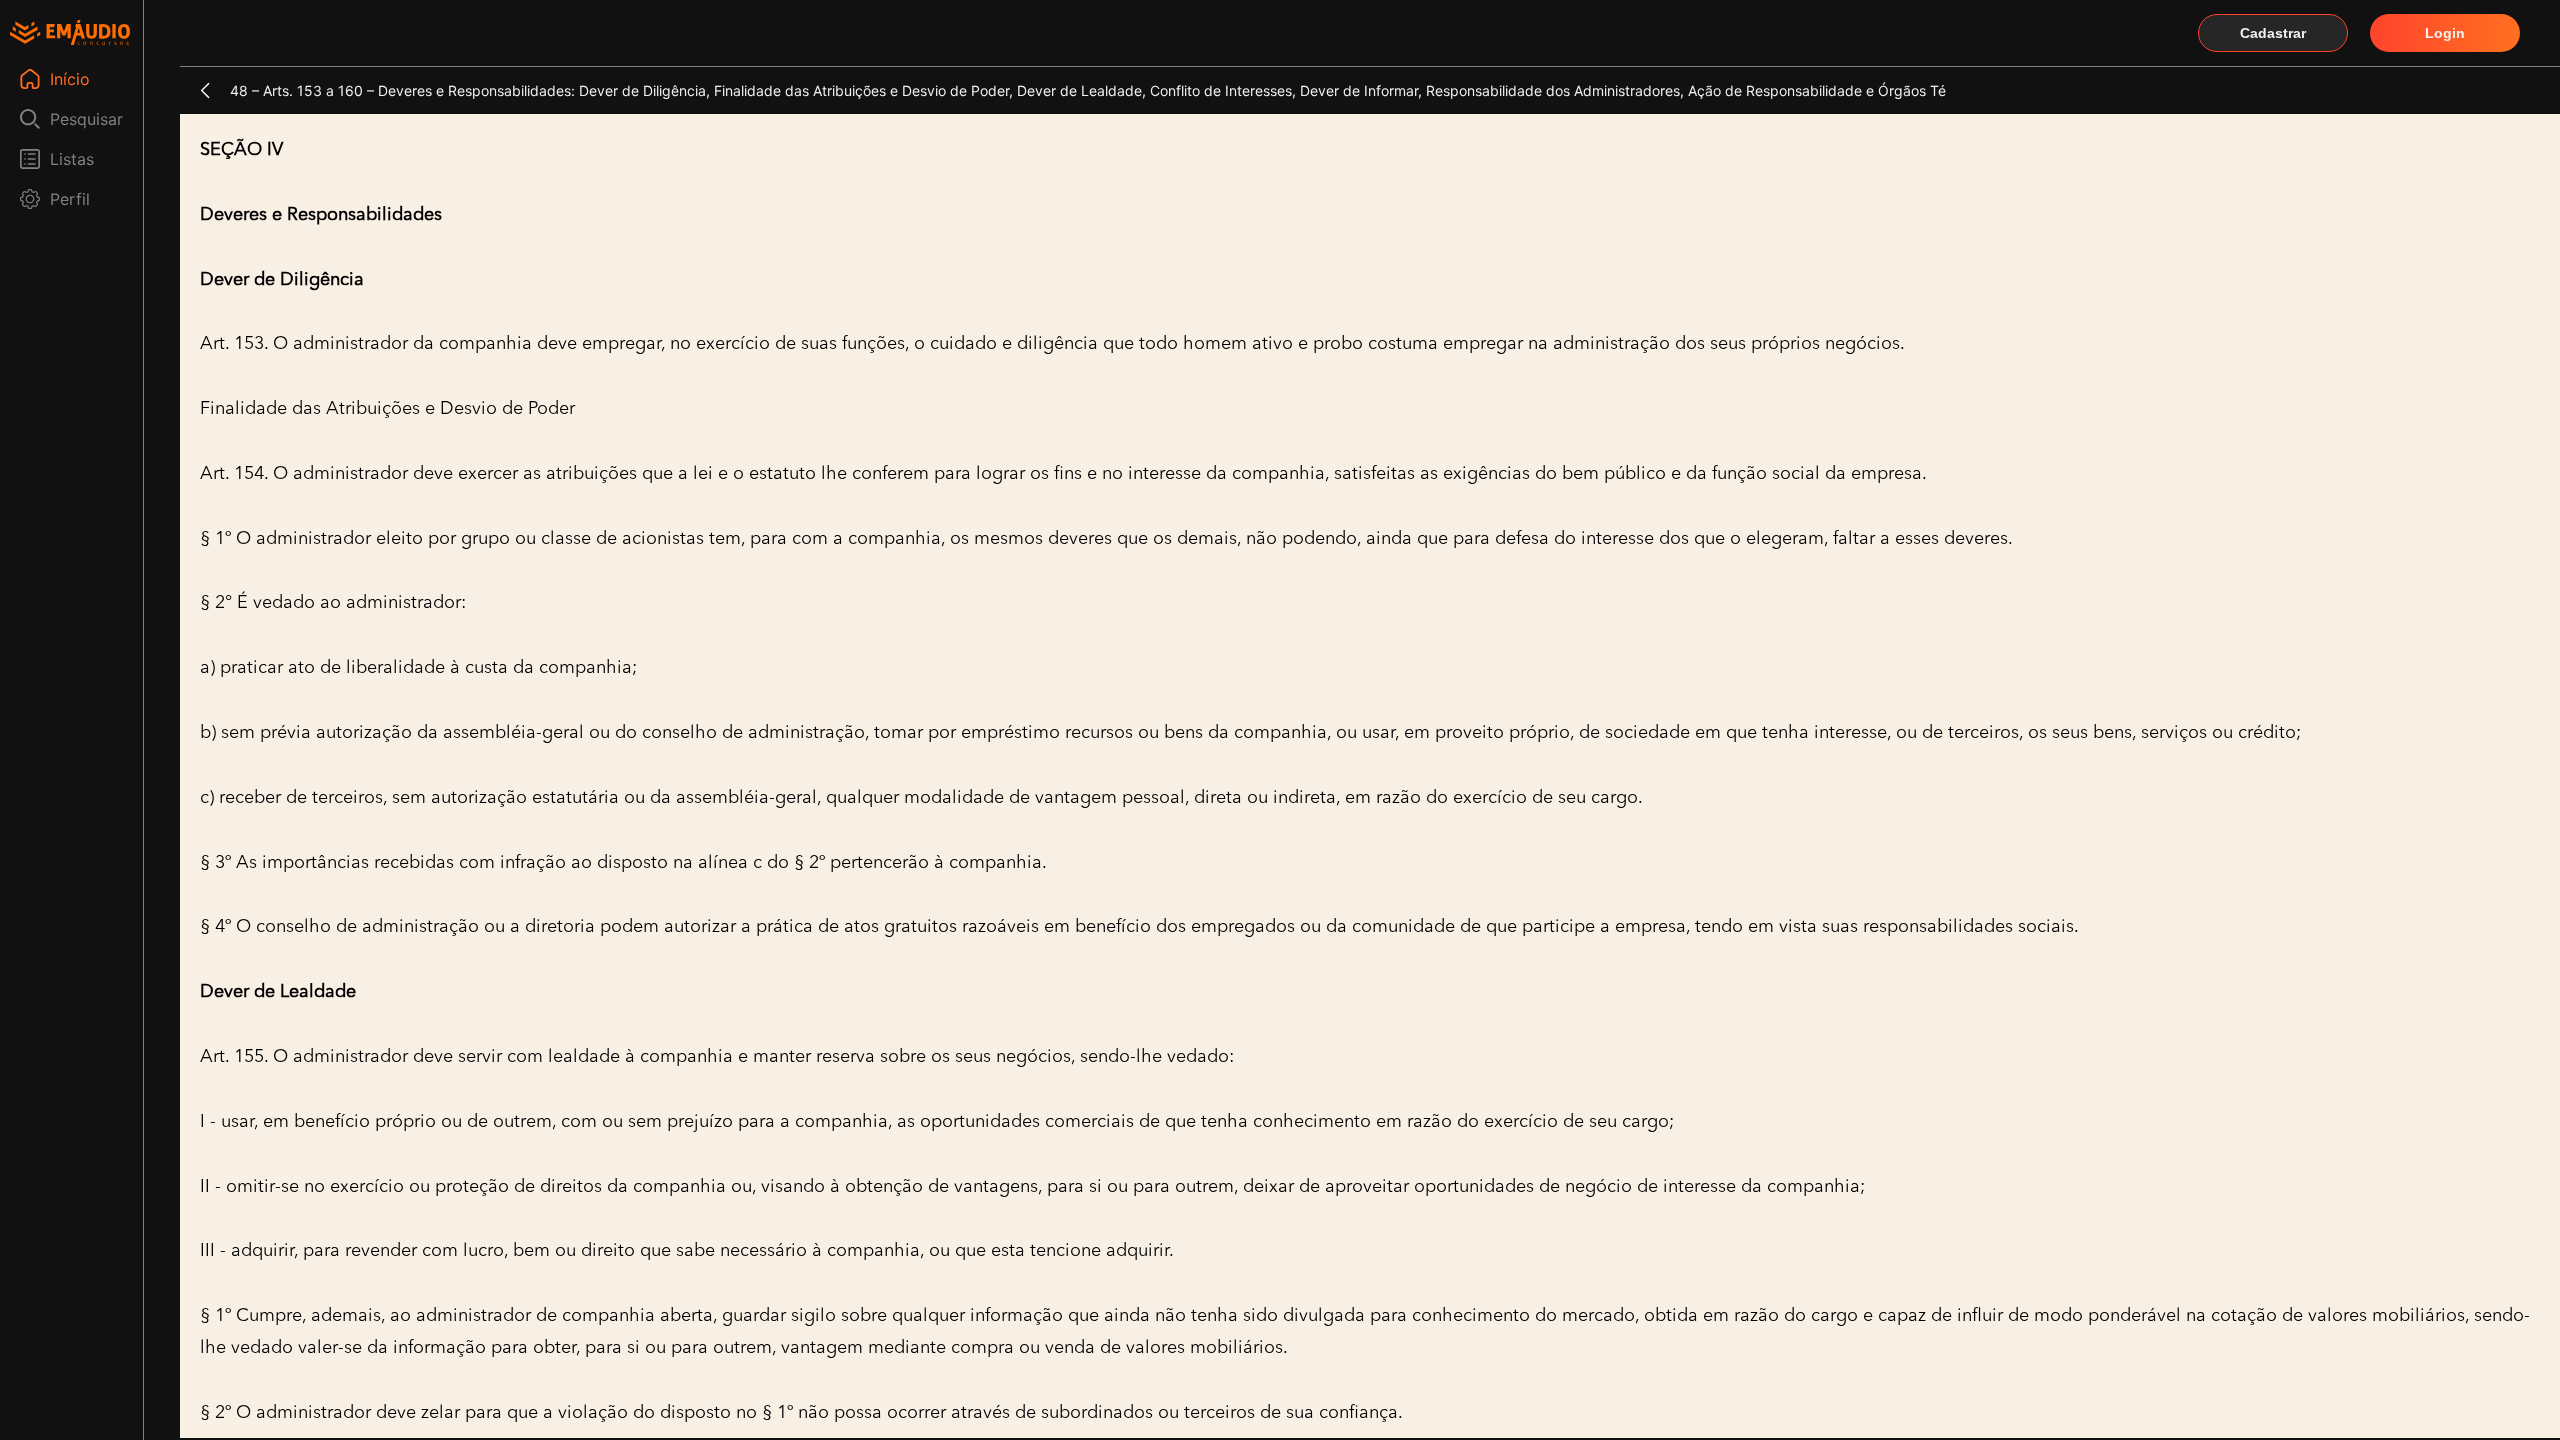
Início (70, 79)
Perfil (70, 199)
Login (2445, 33)
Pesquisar (86, 119)
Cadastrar (2273, 33)
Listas (72, 159)
